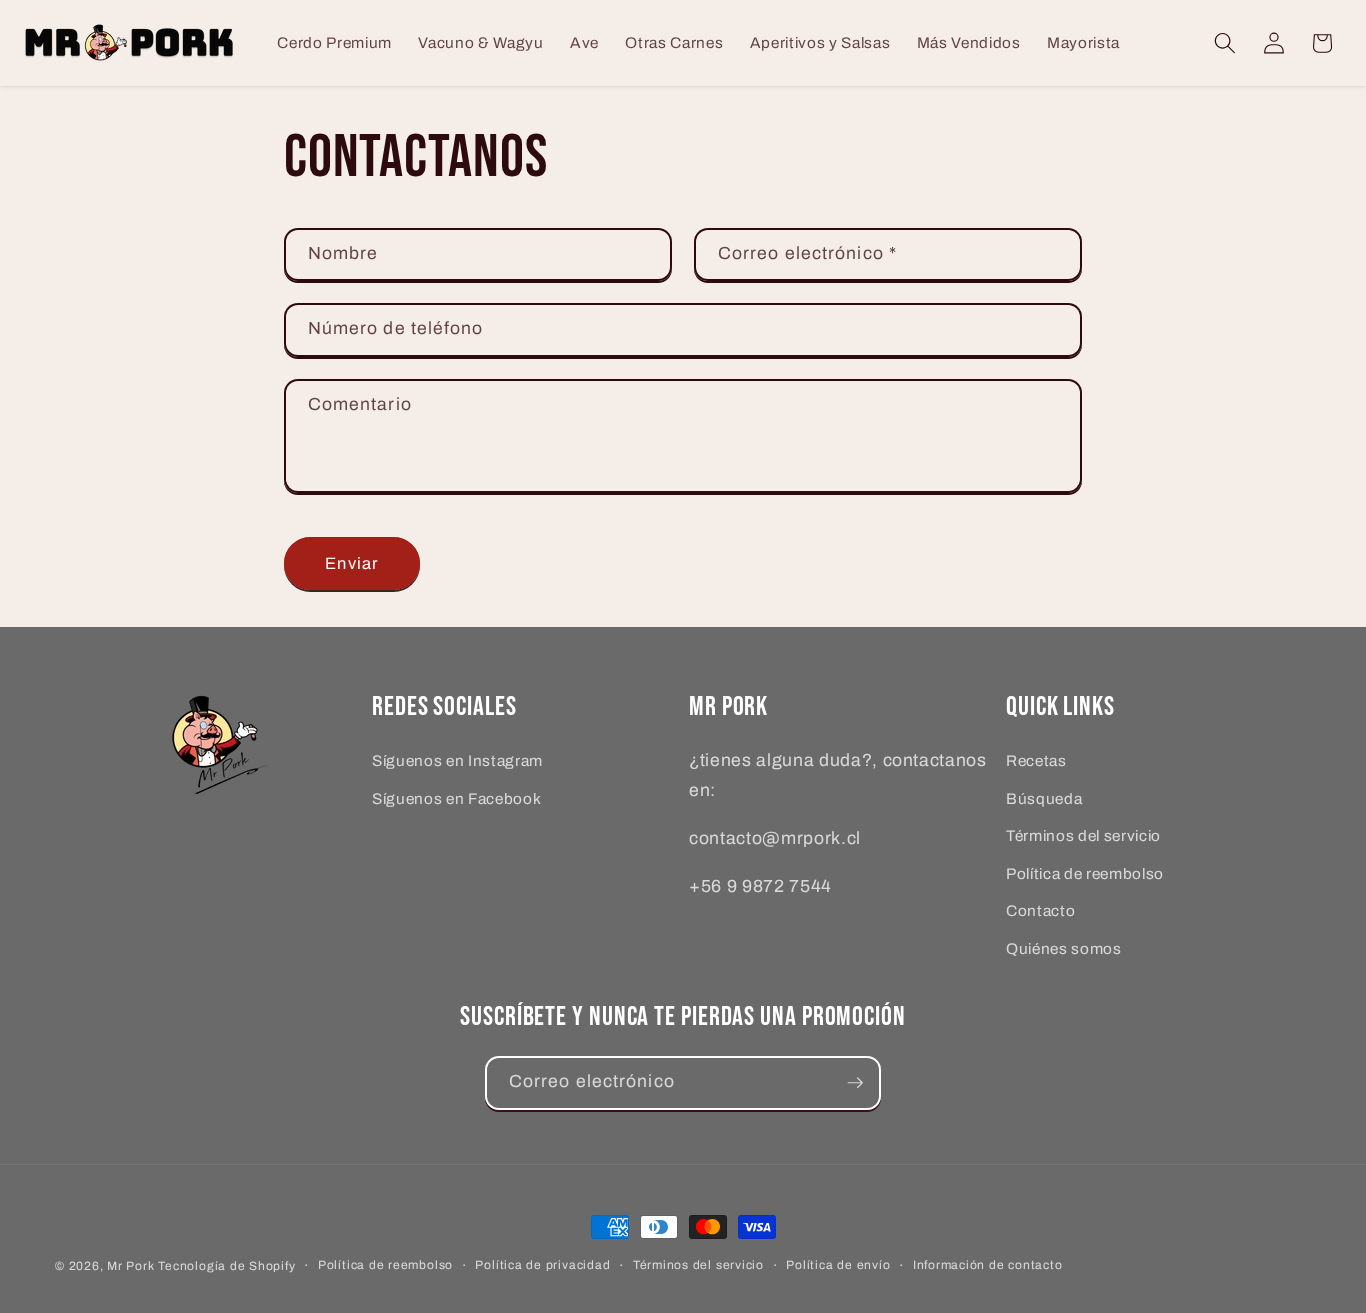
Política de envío (838, 1265)
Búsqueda (1044, 797)
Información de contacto (988, 1265)
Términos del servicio (1083, 835)
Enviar (351, 563)
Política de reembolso (1085, 872)
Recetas (1036, 760)
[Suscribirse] (855, 1083)
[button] (1225, 43)
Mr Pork (130, 1266)
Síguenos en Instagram (457, 760)
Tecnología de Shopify (226, 1266)
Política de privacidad (542, 1265)
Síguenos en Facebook (456, 797)
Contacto (1040, 910)
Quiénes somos (1064, 948)
